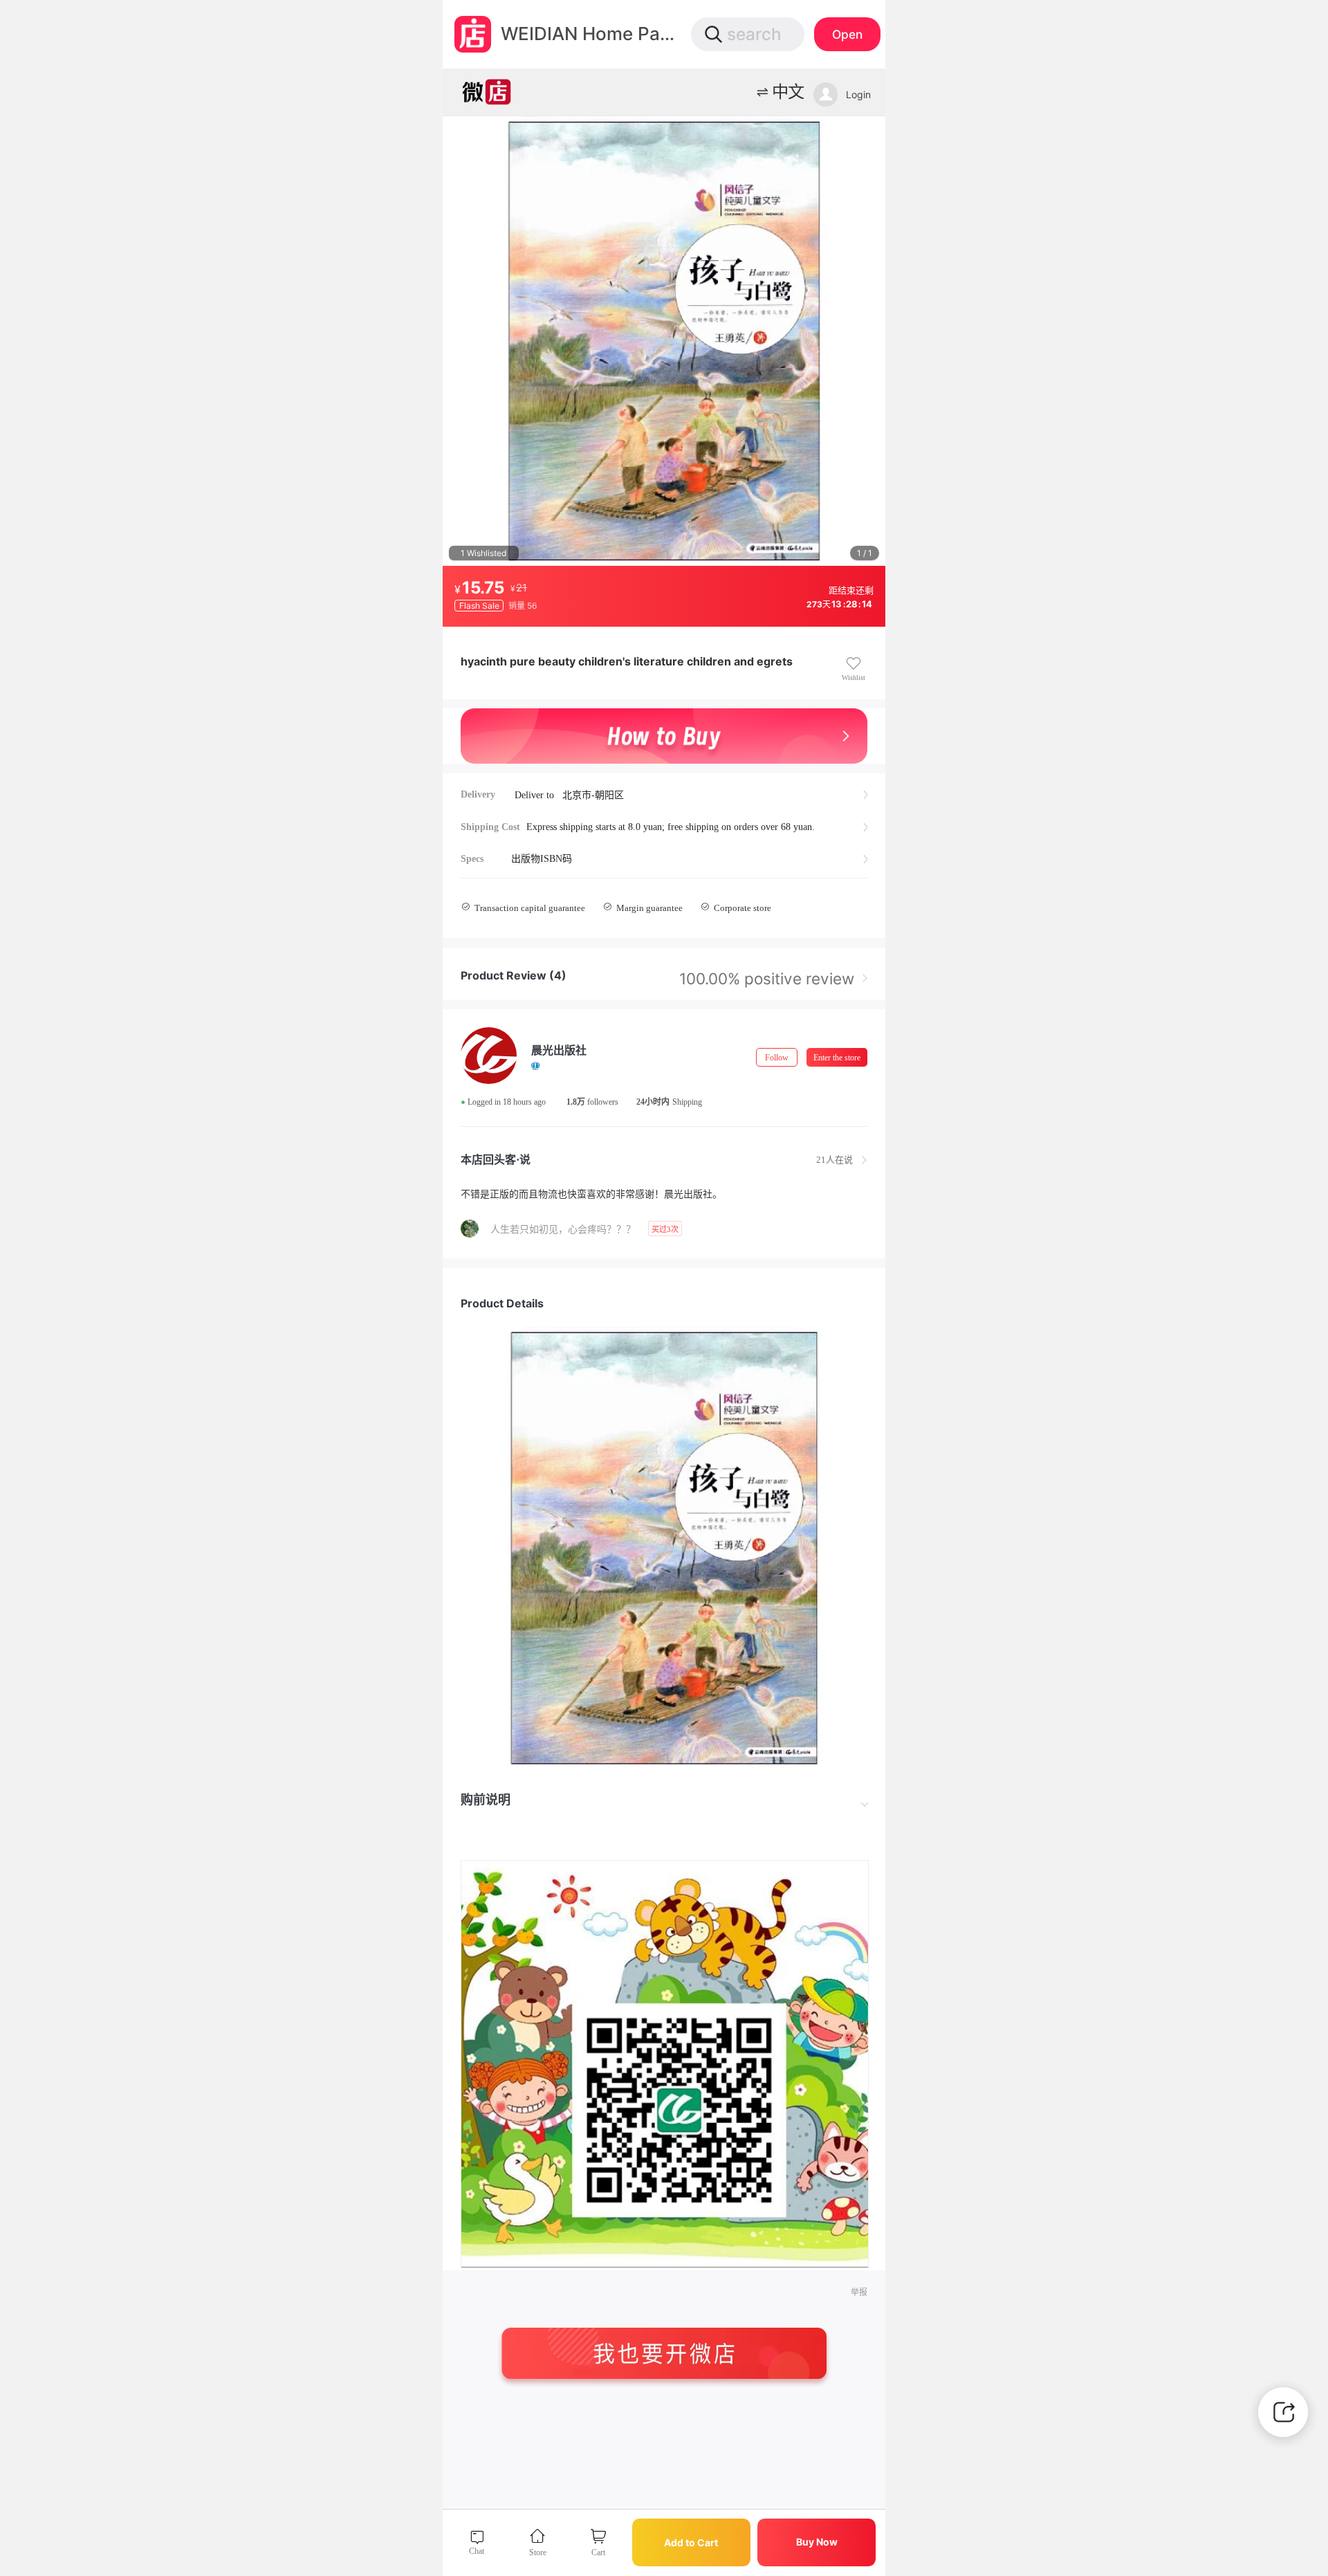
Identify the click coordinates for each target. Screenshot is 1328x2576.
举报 (859, 2292)
